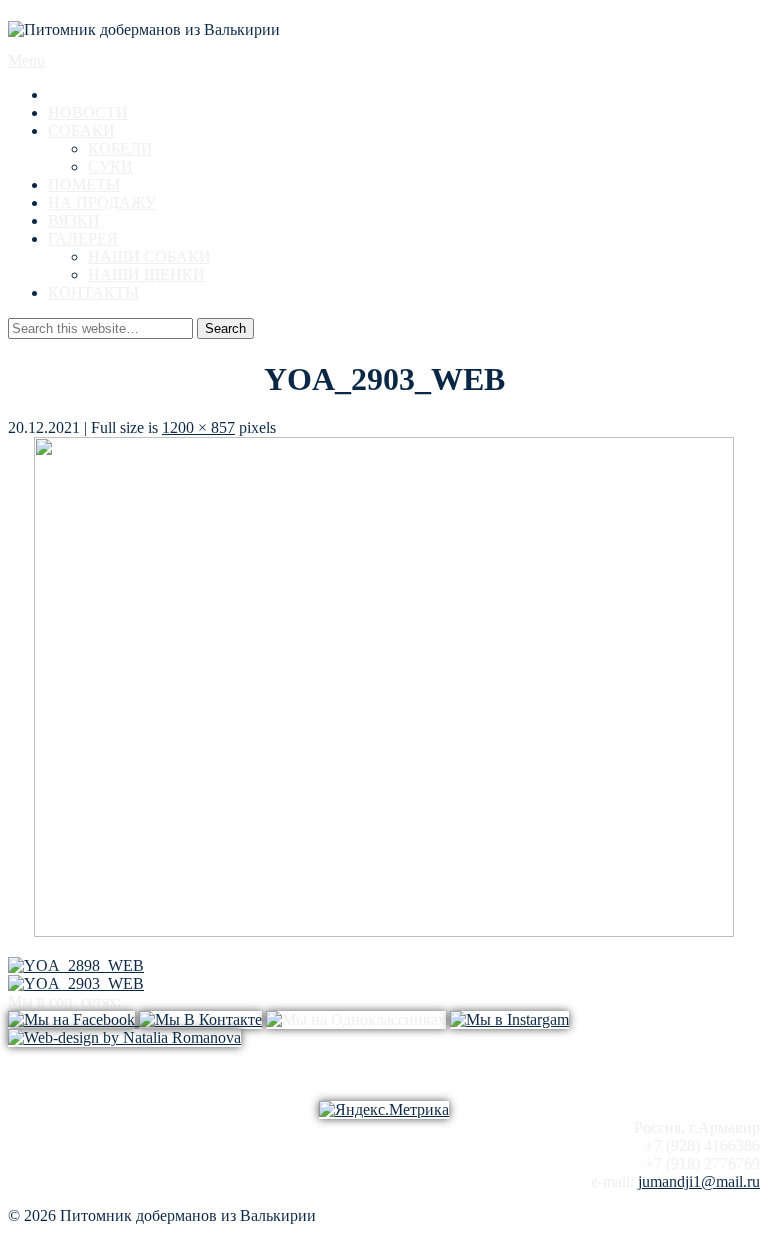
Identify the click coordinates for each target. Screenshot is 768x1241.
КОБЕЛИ (120, 148)
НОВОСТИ (88, 112)
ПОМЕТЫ (84, 184)
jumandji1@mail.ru (699, 1181)
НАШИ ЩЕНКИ (146, 274)
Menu (26, 60)
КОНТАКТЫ (93, 292)
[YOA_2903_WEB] (384, 931)
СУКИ (110, 166)
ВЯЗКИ (74, 220)
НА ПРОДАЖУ (102, 202)
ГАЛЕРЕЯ (83, 238)
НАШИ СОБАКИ (149, 256)
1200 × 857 (198, 427)
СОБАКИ (81, 130)
